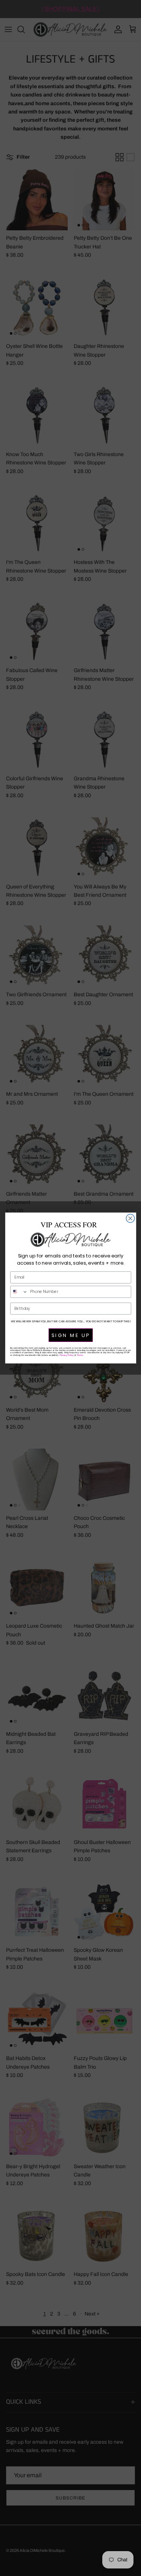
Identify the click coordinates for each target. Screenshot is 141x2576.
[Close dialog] (130, 1218)
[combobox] (19, 1292)
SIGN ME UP (70, 1335)
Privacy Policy (67, 1355)
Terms (80, 1355)
